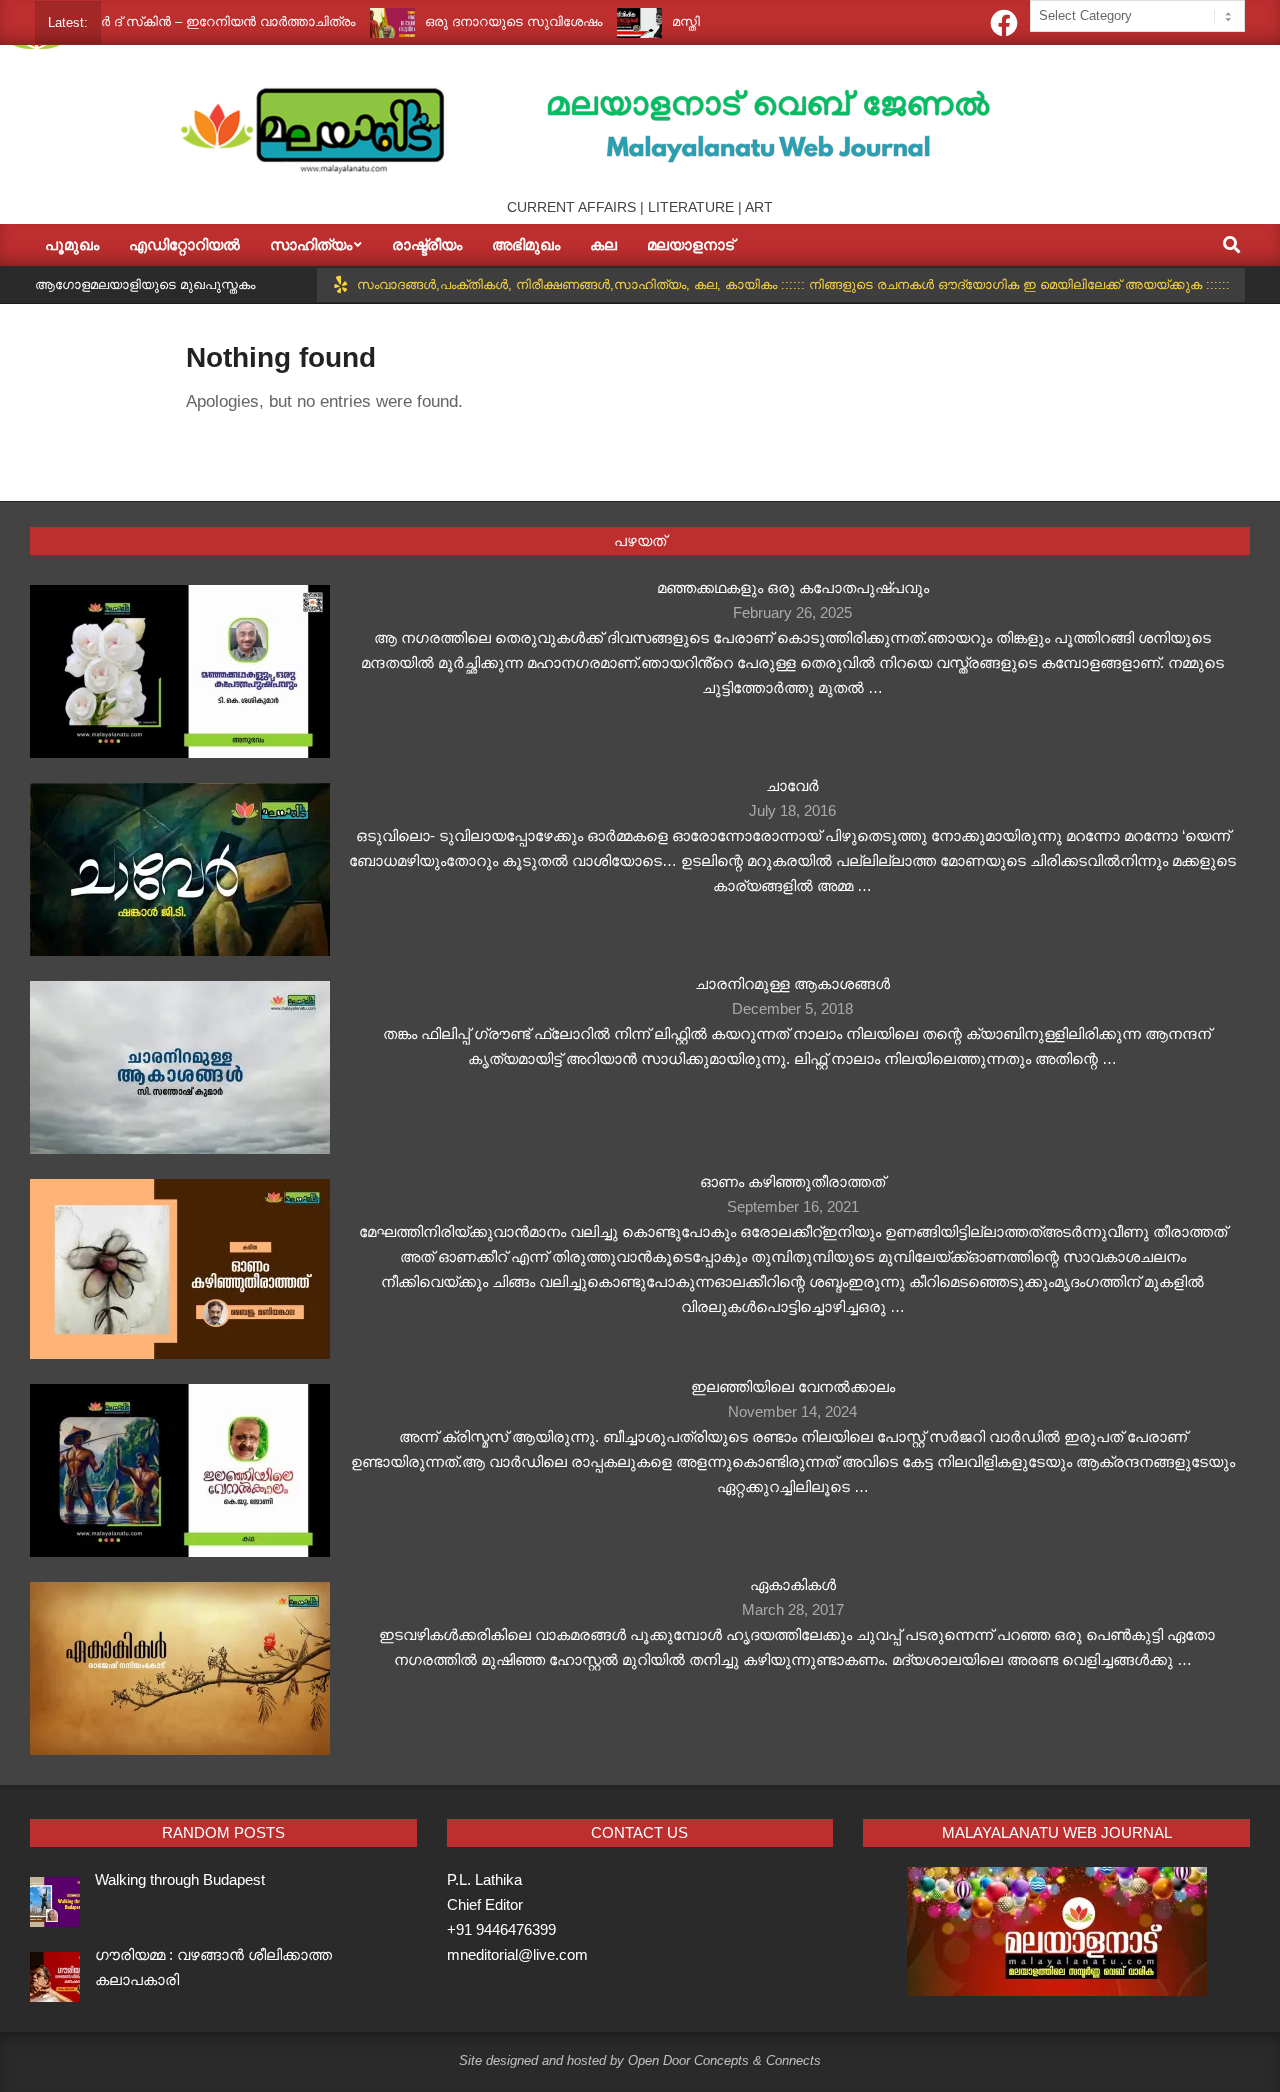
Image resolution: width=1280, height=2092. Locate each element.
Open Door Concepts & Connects (724, 2060)
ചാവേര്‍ (792, 785)
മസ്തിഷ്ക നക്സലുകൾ (698, 21)
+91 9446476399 (501, 1929)
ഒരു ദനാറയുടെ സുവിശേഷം (475, 21)
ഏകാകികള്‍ (793, 1584)
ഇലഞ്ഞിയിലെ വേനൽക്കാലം (793, 1386)
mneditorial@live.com (517, 1954)
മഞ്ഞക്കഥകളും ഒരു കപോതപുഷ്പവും (793, 587)
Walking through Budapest (180, 1879)
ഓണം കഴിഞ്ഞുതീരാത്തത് (792, 1181)
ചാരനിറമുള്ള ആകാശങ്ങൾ (792, 983)
